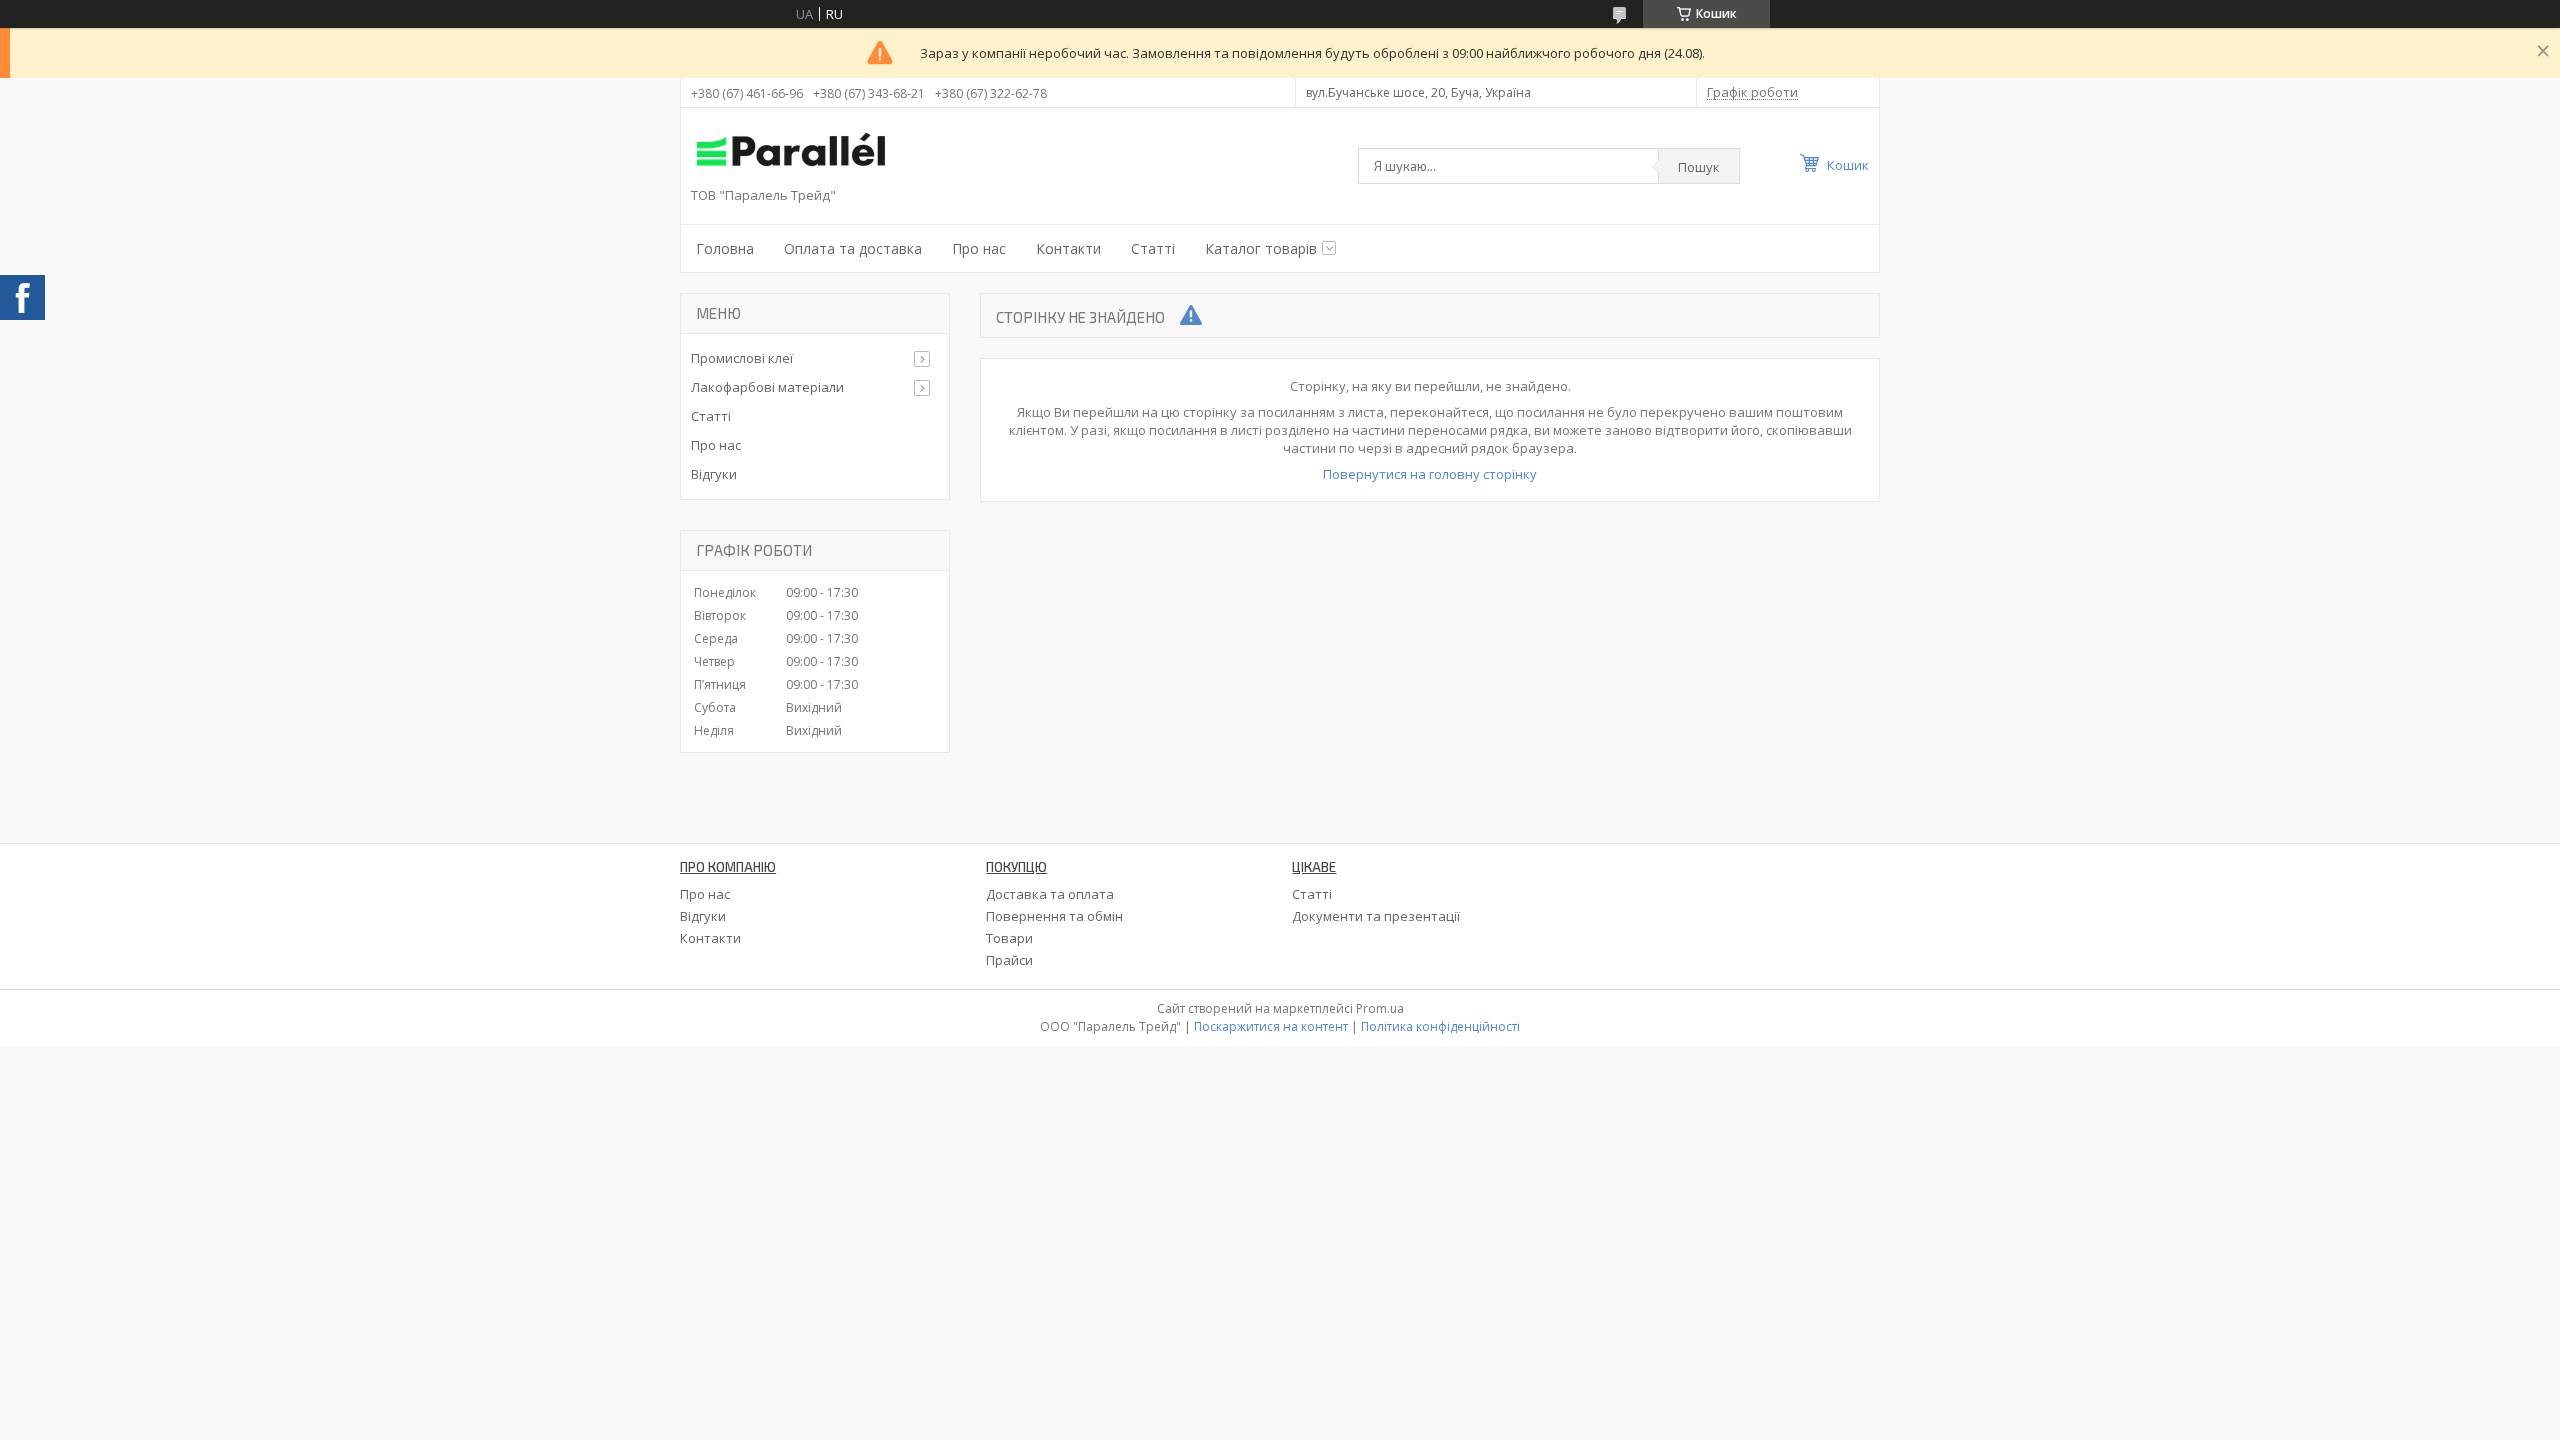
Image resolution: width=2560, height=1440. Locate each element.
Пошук (1699, 167)
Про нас (979, 248)
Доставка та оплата (1050, 894)
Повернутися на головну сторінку (1430, 474)
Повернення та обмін (1054, 916)
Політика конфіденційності (1440, 1026)
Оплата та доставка (853, 248)
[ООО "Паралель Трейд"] (791, 152)
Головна (725, 248)
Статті (1153, 248)
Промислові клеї (742, 358)
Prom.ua (1380, 1008)
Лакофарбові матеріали (767, 387)
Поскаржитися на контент (1271, 1026)
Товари (1009, 938)
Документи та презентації (1376, 916)
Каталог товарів (1261, 248)
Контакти (1068, 248)
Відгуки (714, 474)
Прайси (1009, 960)
